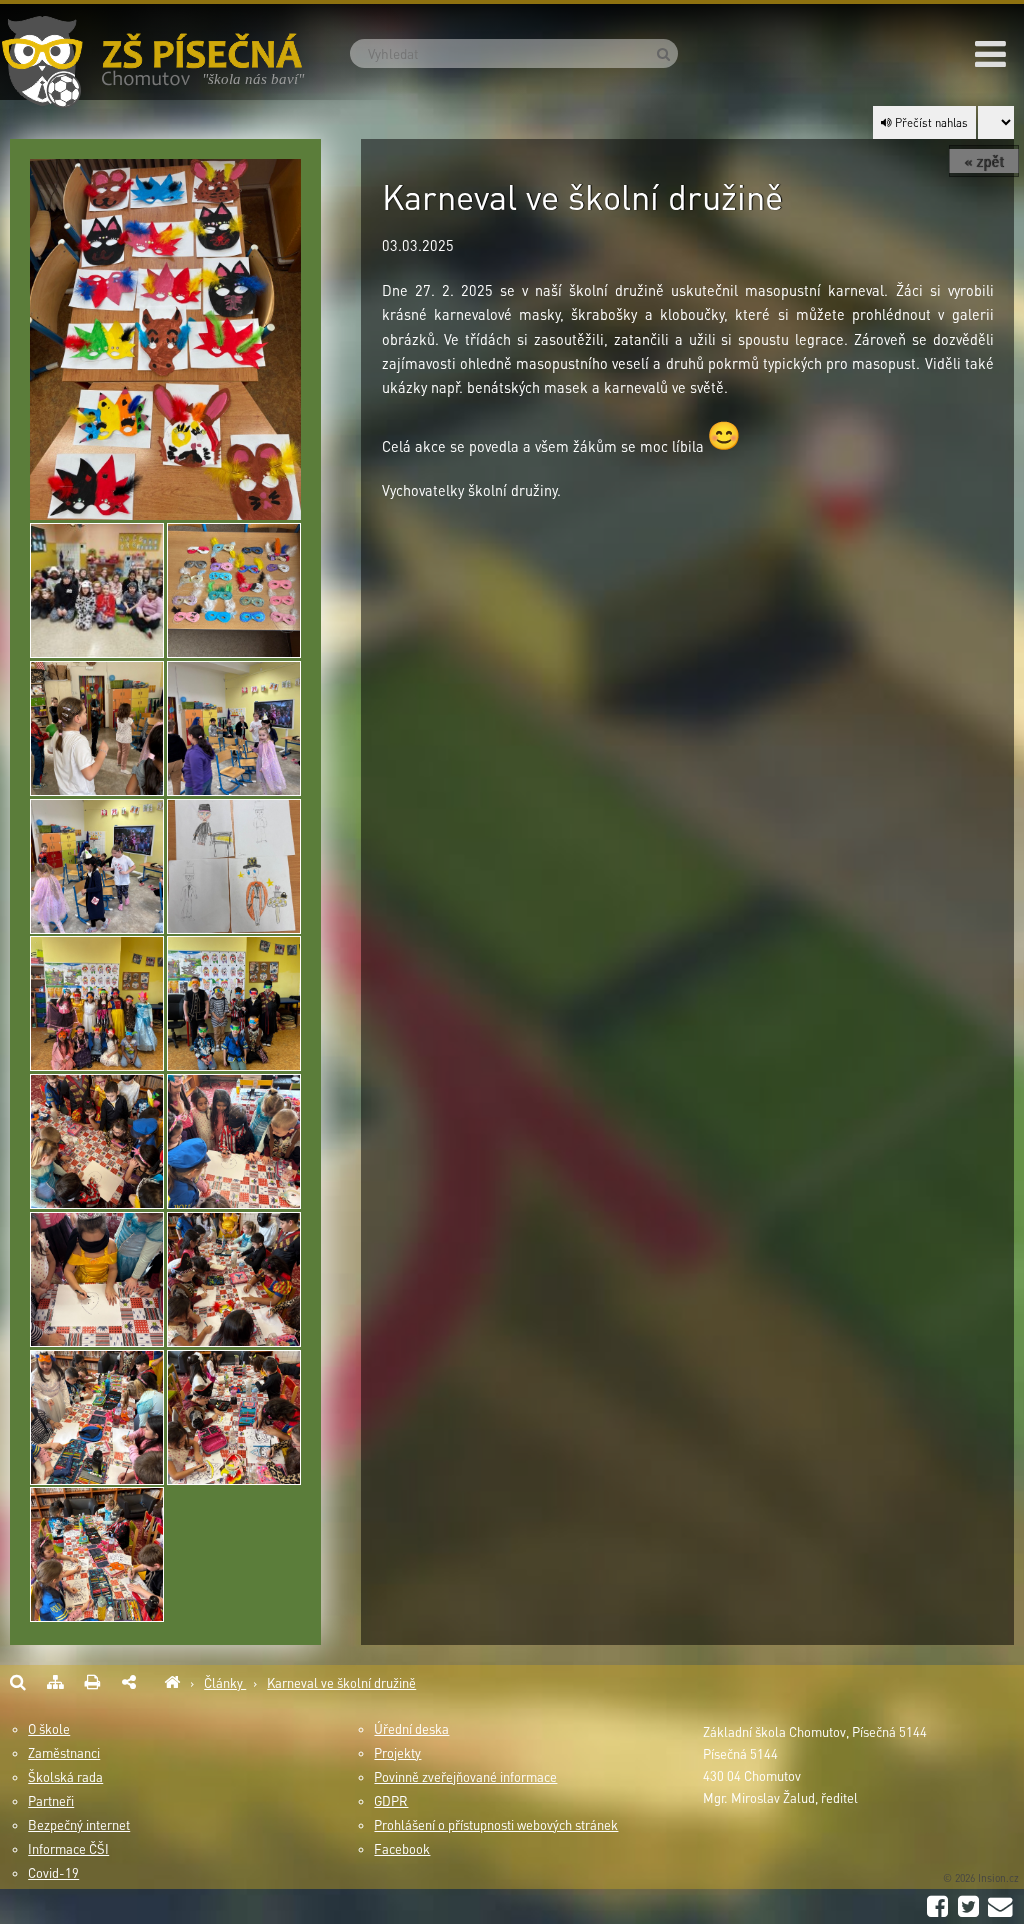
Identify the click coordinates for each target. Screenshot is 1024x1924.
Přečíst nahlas (930, 122)
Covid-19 (53, 1873)
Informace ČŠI (68, 1849)
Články (225, 1683)
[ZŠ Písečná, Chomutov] (172, 1683)
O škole (49, 1729)
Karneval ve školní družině (341, 1683)
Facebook (402, 1849)
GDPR (391, 1801)
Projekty (397, 1753)
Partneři (51, 1801)
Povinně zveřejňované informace (465, 1777)
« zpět (984, 161)
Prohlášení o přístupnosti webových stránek (496, 1825)
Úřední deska (411, 1729)
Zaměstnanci (64, 1753)
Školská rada (65, 1777)
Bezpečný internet (79, 1825)
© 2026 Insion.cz (981, 1877)
